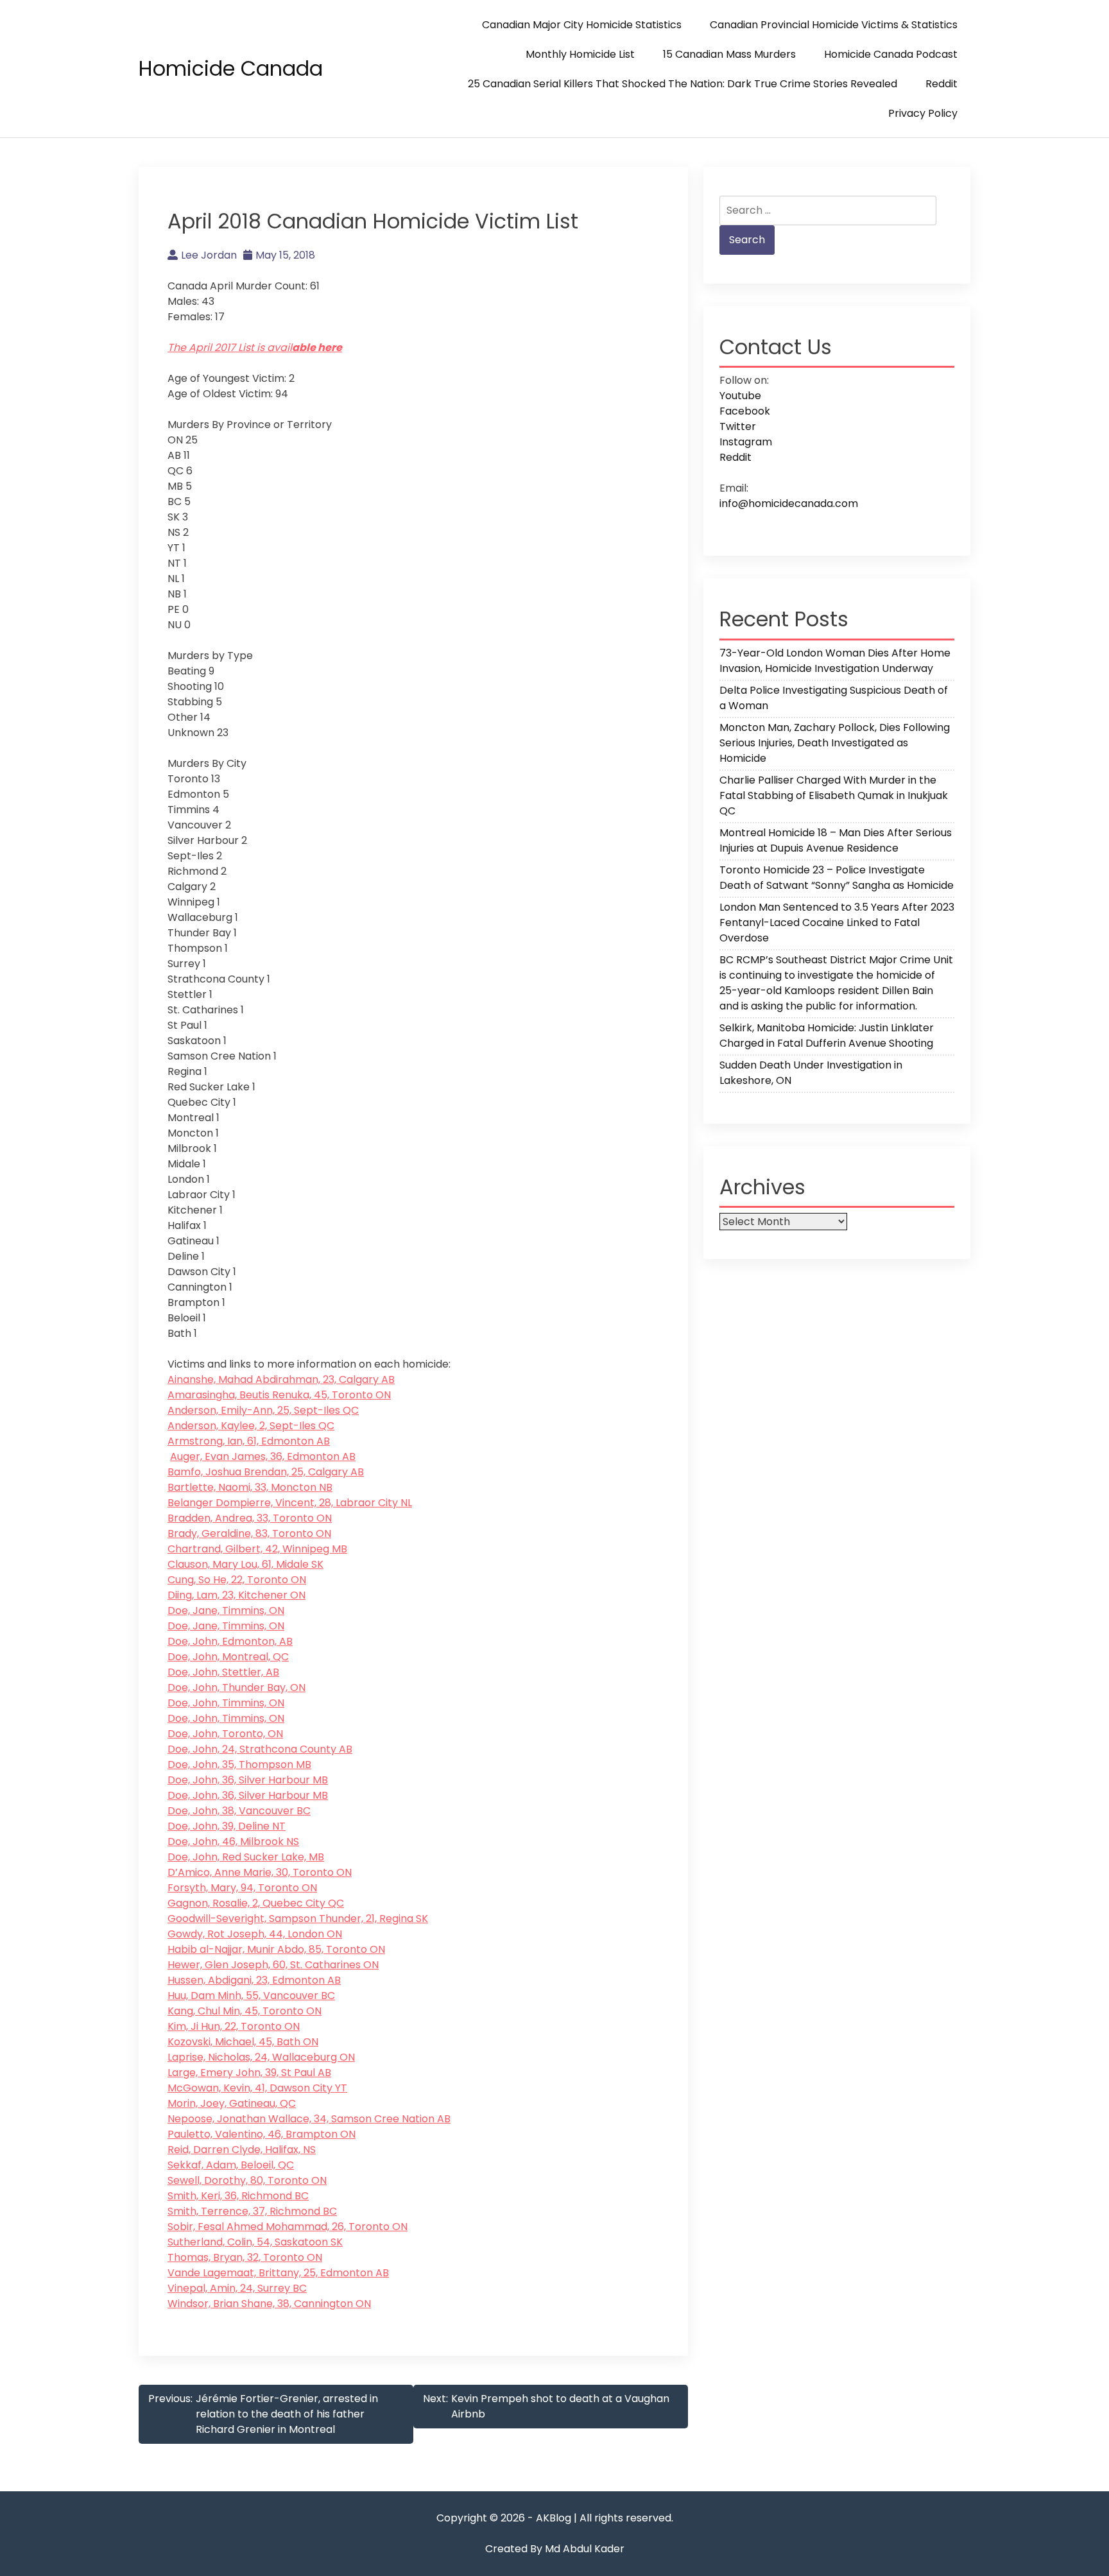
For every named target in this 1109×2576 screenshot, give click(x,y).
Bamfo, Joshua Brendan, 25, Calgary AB (266, 1472)
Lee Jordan (209, 255)
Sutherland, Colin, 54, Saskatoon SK (255, 2242)
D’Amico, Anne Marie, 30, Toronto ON (260, 1872)
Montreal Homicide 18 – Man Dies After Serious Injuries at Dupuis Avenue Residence (836, 840)
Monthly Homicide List (580, 54)
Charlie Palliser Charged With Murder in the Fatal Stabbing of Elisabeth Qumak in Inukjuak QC (834, 795)
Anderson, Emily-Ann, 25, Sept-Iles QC (263, 1410)
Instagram (746, 442)
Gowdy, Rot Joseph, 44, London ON (255, 1934)
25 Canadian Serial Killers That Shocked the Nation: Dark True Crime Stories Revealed (683, 84)
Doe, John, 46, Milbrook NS (233, 1842)
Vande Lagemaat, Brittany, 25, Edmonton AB (278, 2273)
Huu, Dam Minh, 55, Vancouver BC (251, 1996)
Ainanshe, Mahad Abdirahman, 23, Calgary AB (281, 1379)
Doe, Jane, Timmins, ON (226, 1610)
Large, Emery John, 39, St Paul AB (249, 2073)
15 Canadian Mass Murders (729, 54)
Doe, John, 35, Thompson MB (239, 1765)
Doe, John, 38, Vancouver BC (239, 1811)
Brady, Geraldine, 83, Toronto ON (249, 1533)
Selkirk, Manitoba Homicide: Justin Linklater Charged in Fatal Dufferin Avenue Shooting (827, 1035)
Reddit (941, 84)
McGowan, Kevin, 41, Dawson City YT (257, 2088)
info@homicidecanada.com (789, 503)
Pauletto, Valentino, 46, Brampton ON (262, 2134)
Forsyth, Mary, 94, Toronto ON (242, 1888)
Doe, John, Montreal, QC (228, 1657)
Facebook (745, 411)
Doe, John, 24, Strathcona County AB (260, 1749)
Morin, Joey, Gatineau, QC (232, 2103)
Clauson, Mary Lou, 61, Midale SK (245, 1564)
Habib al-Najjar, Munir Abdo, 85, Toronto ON (276, 1949)
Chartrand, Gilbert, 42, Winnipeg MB (257, 1549)
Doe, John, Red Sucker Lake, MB (246, 1857)
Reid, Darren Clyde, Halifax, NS (242, 2150)
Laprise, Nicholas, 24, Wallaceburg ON (261, 2057)
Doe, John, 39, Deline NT (227, 1826)
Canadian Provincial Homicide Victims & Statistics (834, 25)
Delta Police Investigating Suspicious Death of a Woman (834, 698)
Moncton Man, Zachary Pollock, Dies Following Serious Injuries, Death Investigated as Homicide (835, 743)
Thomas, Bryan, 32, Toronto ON (245, 2257)
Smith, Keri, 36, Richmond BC (238, 2196)
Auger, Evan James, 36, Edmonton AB (263, 1456)
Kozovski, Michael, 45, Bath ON (243, 2042)
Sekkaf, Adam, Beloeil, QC (231, 2165)
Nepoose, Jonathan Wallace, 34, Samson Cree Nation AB (309, 2119)
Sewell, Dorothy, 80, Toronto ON (247, 2180)
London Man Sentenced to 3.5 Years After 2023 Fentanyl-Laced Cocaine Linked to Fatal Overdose (837, 923)
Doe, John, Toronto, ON (225, 1734)
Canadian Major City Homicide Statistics (582, 25)
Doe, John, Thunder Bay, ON (236, 1687)
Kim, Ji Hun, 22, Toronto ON (234, 2026)
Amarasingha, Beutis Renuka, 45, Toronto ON (279, 1395)
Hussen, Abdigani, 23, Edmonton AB (254, 1980)
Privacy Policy (923, 113)
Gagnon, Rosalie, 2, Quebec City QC (256, 1903)
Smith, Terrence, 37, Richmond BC (252, 2211)
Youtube (740, 396)
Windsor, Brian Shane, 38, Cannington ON (269, 2304)
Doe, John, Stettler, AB (223, 1672)
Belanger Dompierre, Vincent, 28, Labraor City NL (290, 1503)
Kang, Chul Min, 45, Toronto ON (245, 2011)
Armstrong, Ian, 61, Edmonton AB (249, 1441)
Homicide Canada (231, 68)
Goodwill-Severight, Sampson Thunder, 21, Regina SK (298, 1919)
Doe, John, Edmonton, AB (230, 1641)
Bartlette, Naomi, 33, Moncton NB (250, 1487)
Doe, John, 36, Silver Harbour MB (248, 1780)
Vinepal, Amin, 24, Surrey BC (237, 2288)
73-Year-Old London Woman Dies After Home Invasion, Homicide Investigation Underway (835, 661)
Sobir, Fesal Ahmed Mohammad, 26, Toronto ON (288, 2227)
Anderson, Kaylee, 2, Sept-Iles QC (251, 1426)
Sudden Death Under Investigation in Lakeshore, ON (811, 1073)
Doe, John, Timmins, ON (226, 1703)
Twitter (738, 426)
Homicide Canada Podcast (891, 54)
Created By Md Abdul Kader (555, 2549)
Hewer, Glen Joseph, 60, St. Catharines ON (273, 1965)
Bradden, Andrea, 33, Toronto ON (250, 1518)
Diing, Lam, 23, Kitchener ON (236, 1595)
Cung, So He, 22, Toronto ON (237, 1580)
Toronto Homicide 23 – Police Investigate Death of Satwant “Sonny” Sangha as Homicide (837, 878)
